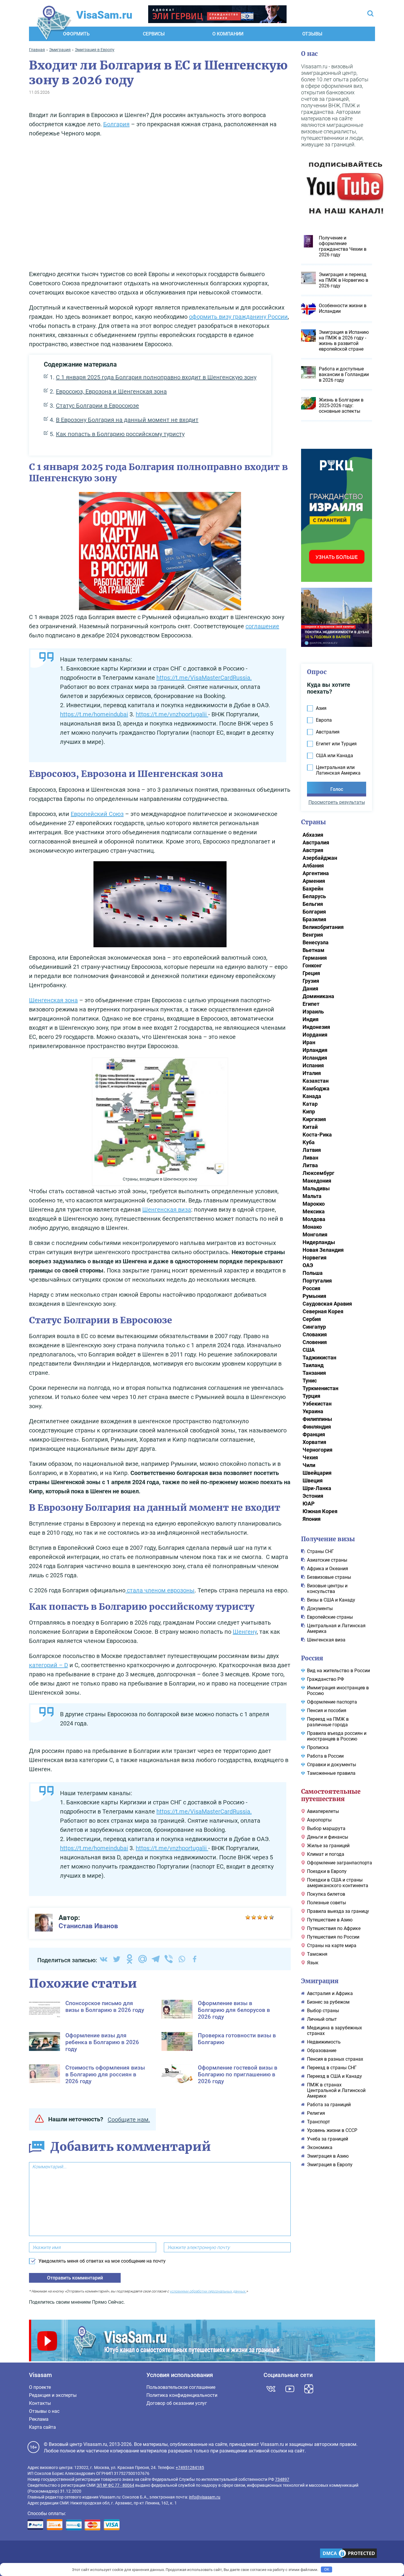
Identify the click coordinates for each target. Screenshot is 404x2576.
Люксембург (319, 1173)
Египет (311, 1004)
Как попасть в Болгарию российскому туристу (120, 434)
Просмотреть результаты (337, 802)
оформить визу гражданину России (238, 317)
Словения (315, 1342)
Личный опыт (322, 2019)
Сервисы (154, 34)
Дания (310, 989)
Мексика (314, 1211)
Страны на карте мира (332, 1946)
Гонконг (312, 965)
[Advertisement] (160, 205)
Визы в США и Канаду (331, 1600)
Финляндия (317, 1427)
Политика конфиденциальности (182, 2395)
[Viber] (169, 1959)
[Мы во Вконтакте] (271, 2389)
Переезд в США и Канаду (334, 2076)
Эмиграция (320, 1981)
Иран (309, 1042)
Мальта (312, 1196)
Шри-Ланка (317, 1488)
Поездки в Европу (327, 1871)
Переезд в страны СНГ (332, 2068)
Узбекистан (317, 1404)
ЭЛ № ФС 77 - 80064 (115, 2485)
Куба (309, 1142)
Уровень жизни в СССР (332, 2130)
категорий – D (49, 1665)
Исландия (315, 1058)
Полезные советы (327, 1903)
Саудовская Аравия (327, 1304)
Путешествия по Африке (334, 1928)
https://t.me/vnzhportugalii (172, 714)
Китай (310, 1127)
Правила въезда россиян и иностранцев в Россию (337, 1736)
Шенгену (245, 1632)
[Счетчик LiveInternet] (31, 2554)
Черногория (317, 1450)
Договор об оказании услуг (177, 2403)
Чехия (310, 1457)
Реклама (39, 2419)
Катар (310, 1104)
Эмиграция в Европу (330, 2165)
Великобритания (323, 927)
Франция (314, 1434)
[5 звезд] (272, 1917)
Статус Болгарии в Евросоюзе (97, 406)
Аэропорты (319, 1820)
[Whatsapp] (182, 1959)
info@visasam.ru (205, 2497)
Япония (312, 1519)
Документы (320, 1608)
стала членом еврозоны (160, 1590)
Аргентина (316, 873)
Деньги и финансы (328, 1837)
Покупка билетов (326, 1894)
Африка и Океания (328, 1569)
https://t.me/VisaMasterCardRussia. (204, 678)
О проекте (40, 2387)
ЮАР (309, 1504)
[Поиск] (370, 14)
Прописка (318, 1747)
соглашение (262, 626)
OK (327, 2569)
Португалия (317, 1281)
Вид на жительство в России (338, 1671)
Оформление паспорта (332, 1702)
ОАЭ (308, 1265)
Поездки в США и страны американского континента (338, 1883)
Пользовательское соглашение (181, 2387)
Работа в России (325, 1756)
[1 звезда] (248, 1917)
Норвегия (315, 1258)
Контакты (40, 2403)
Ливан (310, 1158)
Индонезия (316, 1027)
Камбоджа (316, 1088)
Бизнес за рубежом (328, 2002)
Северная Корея (323, 1311)
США (309, 1350)
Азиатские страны (327, 1560)
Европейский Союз (97, 814)
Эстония (313, 1496)
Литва (310, 1165)
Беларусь (314, 896)
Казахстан (316, 1081)
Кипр (309, 1111)
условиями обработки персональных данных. (208, 2291)
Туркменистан (320, 1388)
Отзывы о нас (44, 2411)
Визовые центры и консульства (327, 1589)
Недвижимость (324, 2042)
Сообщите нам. (129, 2120)
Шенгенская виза (167, 1210)
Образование (322, 2050)
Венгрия (313, 935)
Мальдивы (316, 1188)
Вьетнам (313, 950)
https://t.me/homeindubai (94, 714)
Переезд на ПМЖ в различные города (328, 1722)
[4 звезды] (266, 1917)
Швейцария (317, 1473)
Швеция (313, 1480)
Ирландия (315, 1050)
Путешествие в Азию (330, 1920)
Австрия (313, 850)
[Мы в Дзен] (309, 2389)
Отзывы (312, 34)
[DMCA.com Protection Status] (348, 2554)
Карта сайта (42, 2427)
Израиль (313, 1012)
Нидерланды (319, 1242)
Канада (312, 1096)
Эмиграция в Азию (328, 2156)
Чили (309, 1465)
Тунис (310, 1381)
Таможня (317, 1954)
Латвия (312, 1150)
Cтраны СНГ (320, 1551)
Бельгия (313, 904)
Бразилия (314, 919)
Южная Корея (320, 1511)
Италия (312, 1073)
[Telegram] (156, 1959)
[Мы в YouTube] (290, 2389)
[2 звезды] (254, 1917)
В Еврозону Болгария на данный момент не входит (127, 420)
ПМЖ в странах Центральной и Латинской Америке (336, 2090)
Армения (314, 881)
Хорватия (314, 1442)
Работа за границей (329, 2105)
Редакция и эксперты (53, 2395)
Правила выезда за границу (338, 1911)
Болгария (116, 124)
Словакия (315, 1334)
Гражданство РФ (325, 1679)
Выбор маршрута (326, 1828)
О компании (228, 34)
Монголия (315, 1234)
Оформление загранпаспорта (340, 1863)
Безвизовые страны (329, 1577)
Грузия (311, 981)
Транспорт (319, 2122)
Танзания (314, 1373)
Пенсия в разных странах (335, 2059)
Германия (315, 958)
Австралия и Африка (330, 1993)
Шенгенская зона (53, 1000)
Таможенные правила (331, 1773)
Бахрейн (313, 889)
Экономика (320, 2147)
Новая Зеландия (323, 1250)
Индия (311, 1019)
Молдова (314, 1219)
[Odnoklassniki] (130, 1959)
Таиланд (313, 1365)
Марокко (314, 1204)
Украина (313, 1411)
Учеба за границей (328, 2139)
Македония (317, 1181)
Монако (312, 1227)
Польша (313, 1273)
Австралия (316, 842)
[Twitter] (117, 1959)
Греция (311, 973)
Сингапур (314, 1327)
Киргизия (314, 1119)
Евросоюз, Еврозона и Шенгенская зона (111, 391)
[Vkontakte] (104, 1959)
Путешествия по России (333, 1937)
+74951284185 (190, 2467)
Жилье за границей (328, 1846)
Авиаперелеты (323, 1811)
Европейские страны (330, 1617)
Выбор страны (323, 2011)
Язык (313, 1963)
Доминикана (318, 996)
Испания (313, 1065)
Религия (316, 2113)
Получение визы (328, 1539)
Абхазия (313, 835)
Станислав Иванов (88, 1926)
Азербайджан (320, 858)
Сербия (312, 1319)
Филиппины (317, 1419)
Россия (311, 1288)
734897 (282, 2479)
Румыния (314, 1296)
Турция (311, 1396)
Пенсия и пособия (327, 1710)
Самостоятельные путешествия (331, 1795)
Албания (313, 866)
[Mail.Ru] (143, 1959)
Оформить (76, 34)
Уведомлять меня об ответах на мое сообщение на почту (102, 2261)
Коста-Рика (317, 1135)
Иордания (315, 1035)
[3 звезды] (260, 1917)
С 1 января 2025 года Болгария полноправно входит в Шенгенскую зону (156, 377)
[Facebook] (195, 1959)
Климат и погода (326, 1854)
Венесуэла (316, 942)
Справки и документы (332, 1765)
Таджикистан (319, 1357)
